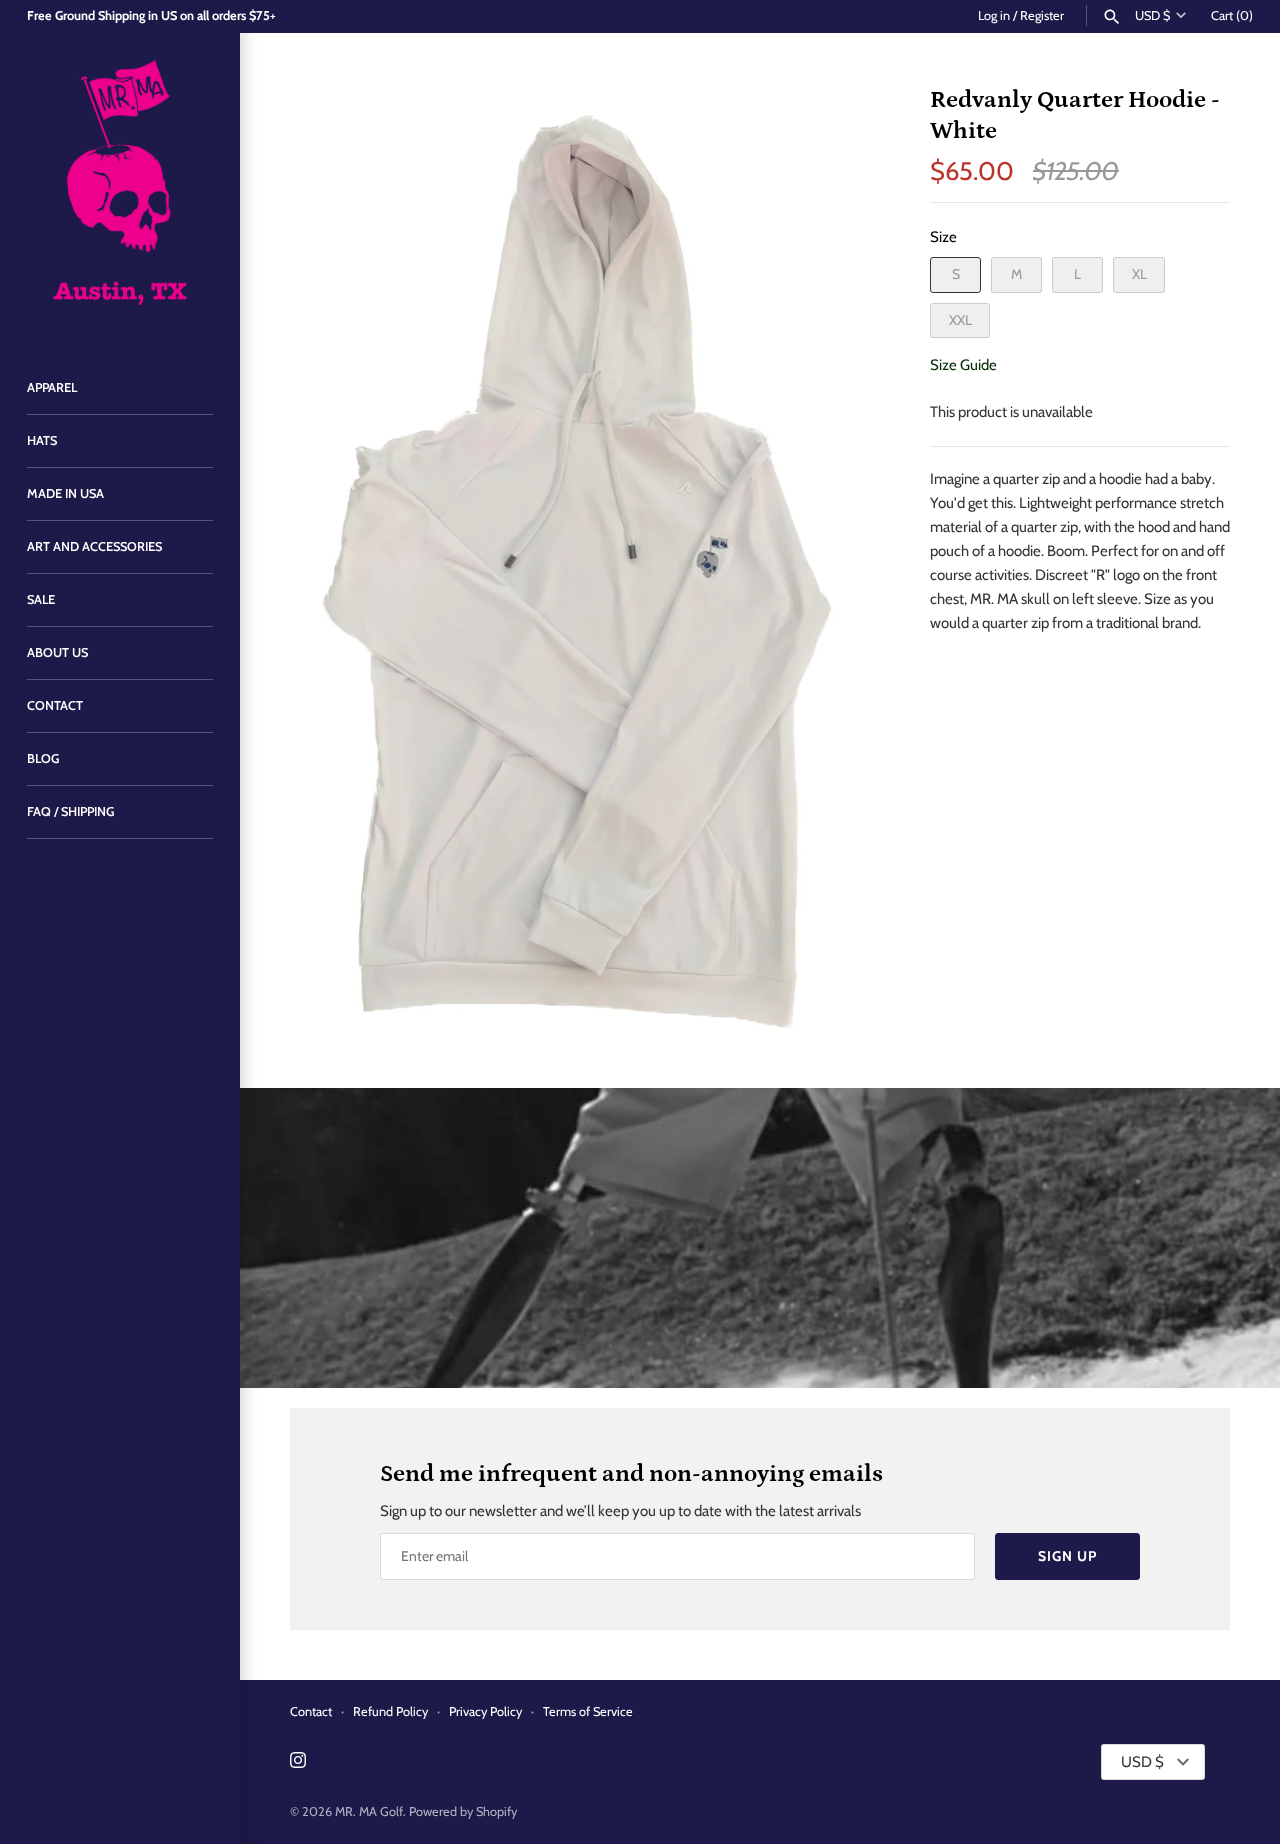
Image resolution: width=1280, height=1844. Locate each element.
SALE (41, 599)
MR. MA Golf (369, 1811)
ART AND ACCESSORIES (94, 546)
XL (1139, 274)
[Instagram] (298, 1762)
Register (1042, 15)
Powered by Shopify (463, 1811)
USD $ (1152, 15)
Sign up (1067, 1556)
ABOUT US (57, 652)
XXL (960, 320)
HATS (42, 440)
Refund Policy (390, 1711)
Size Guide (963, 365)
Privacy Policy (485, 1711)
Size (943, 237)
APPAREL (52, 387)
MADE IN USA (65, 493)
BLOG (43, 758)
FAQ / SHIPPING (71, 811)
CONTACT (55, 705)
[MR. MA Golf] (120, 187)
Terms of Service (588, 1711)
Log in (994, 15)
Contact (311, 1711)
